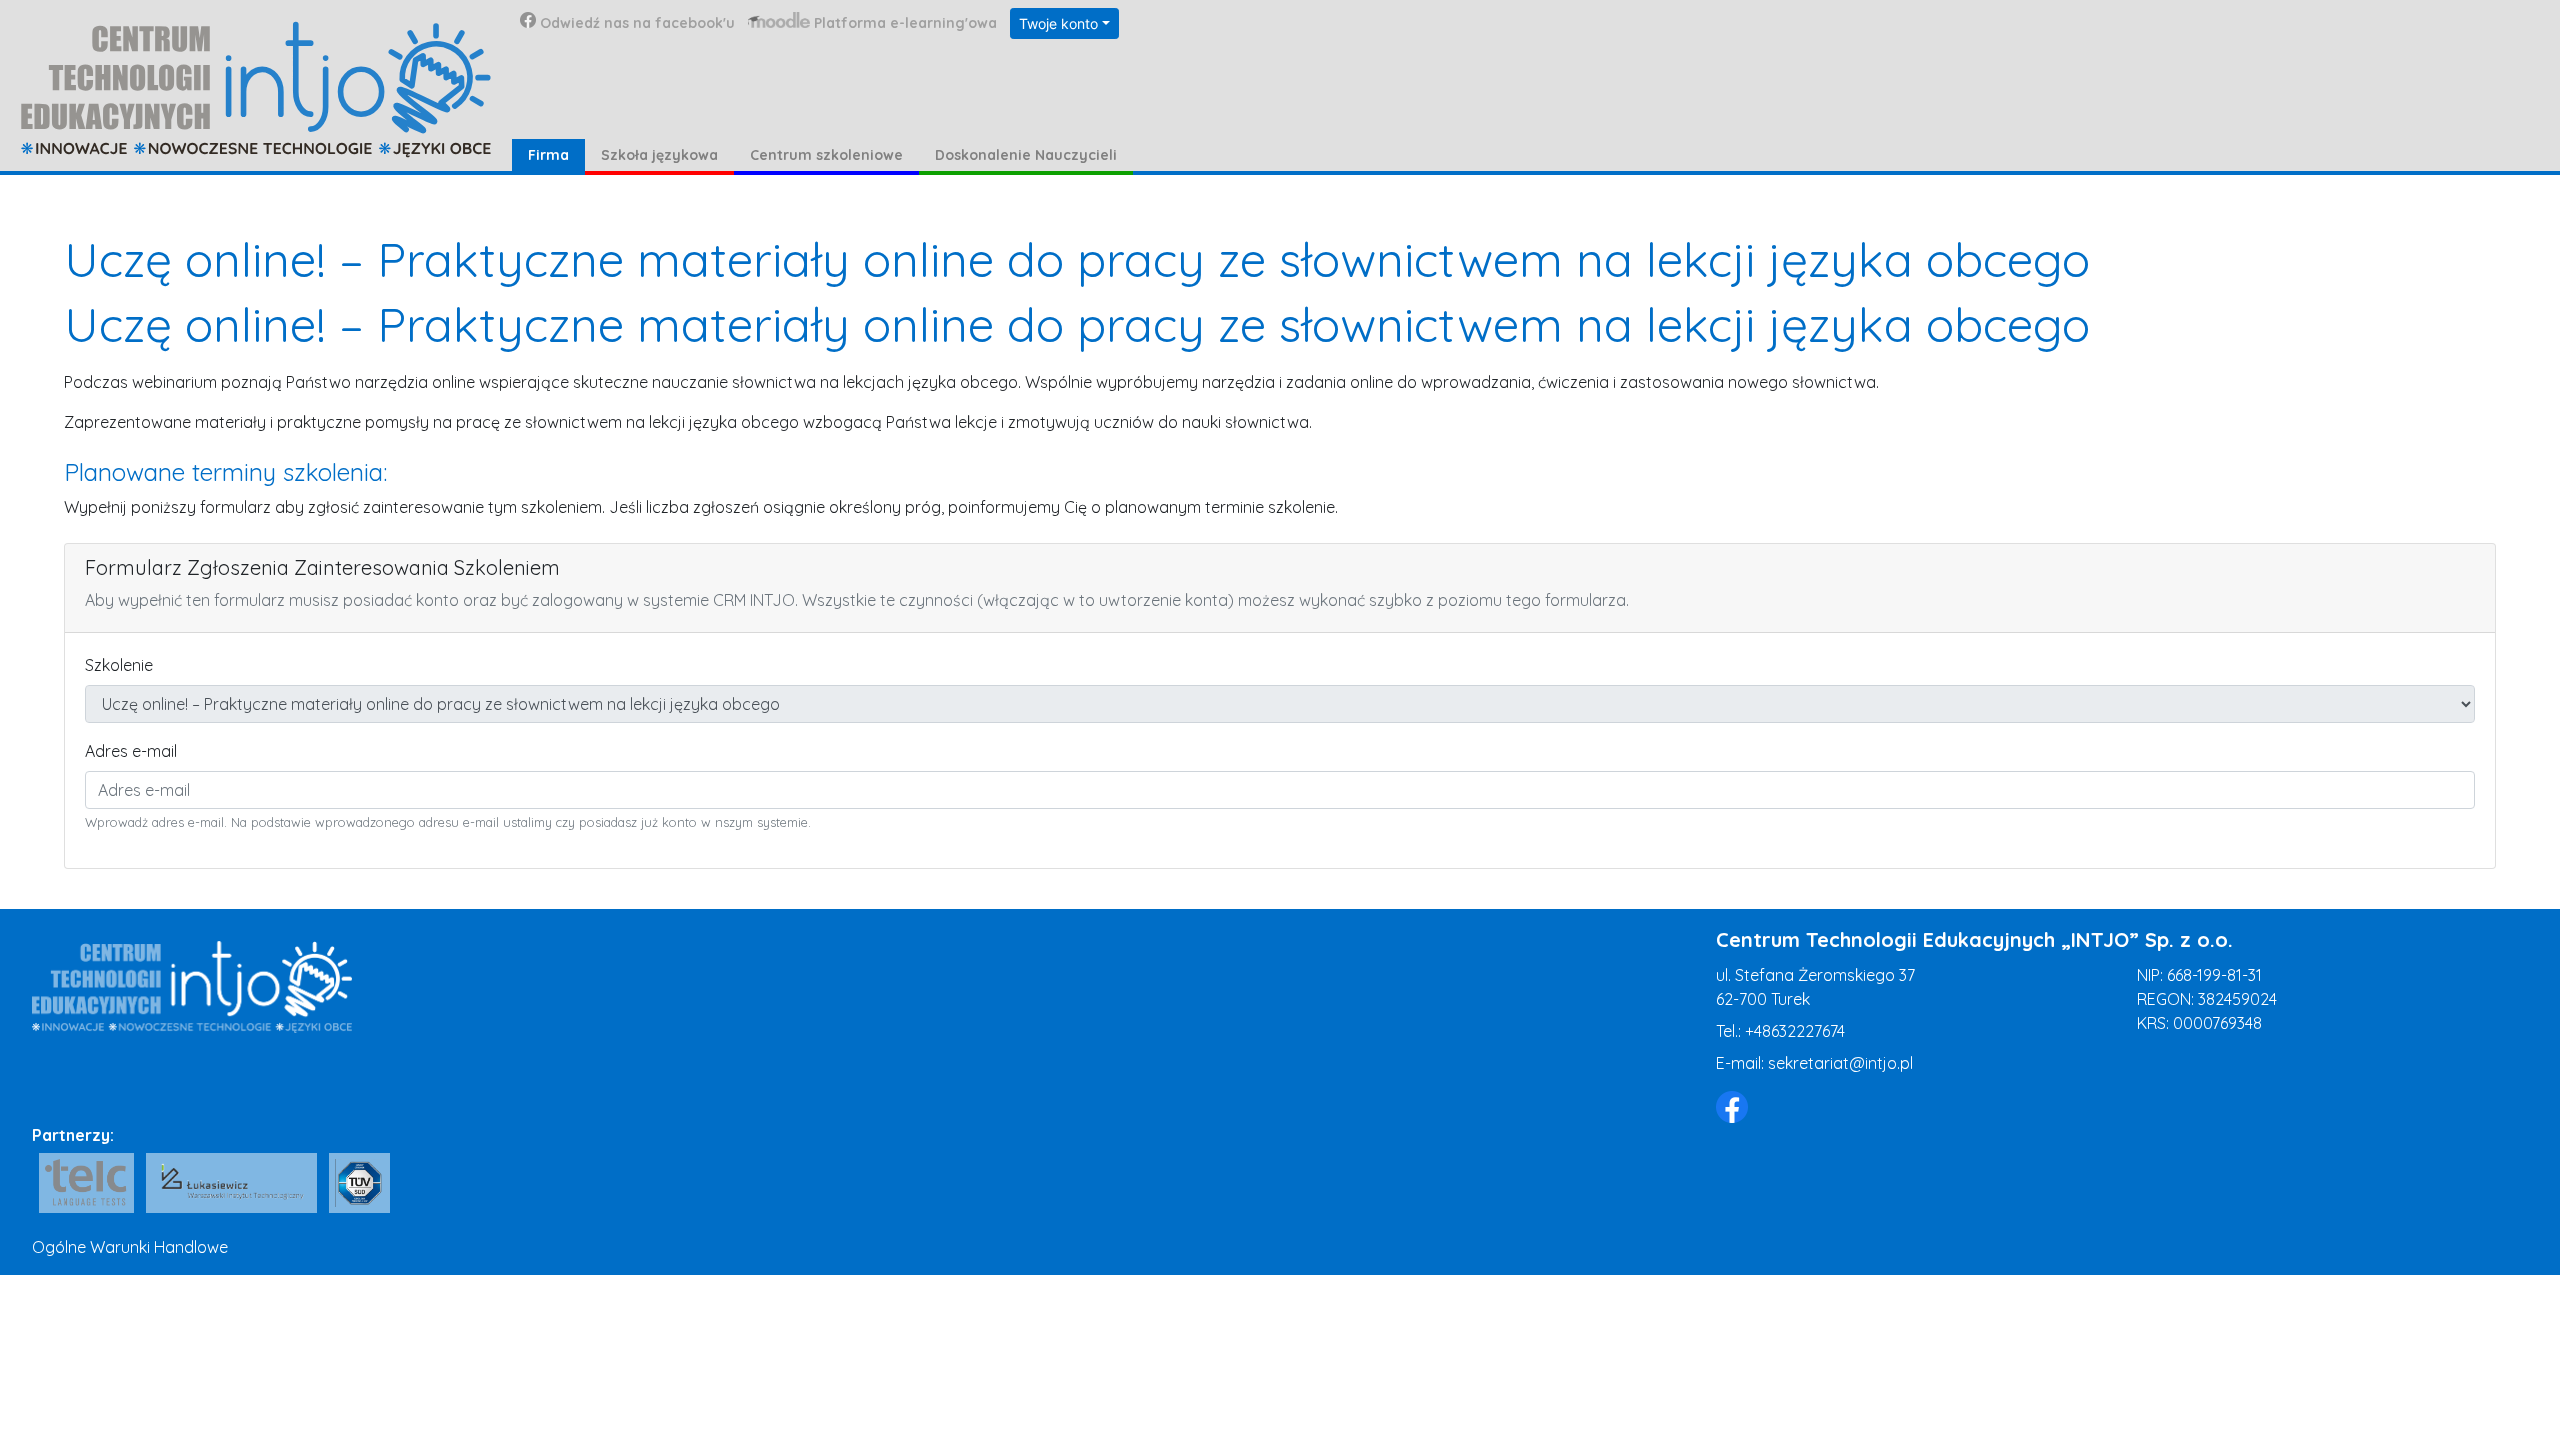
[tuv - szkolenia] (359, 1183)
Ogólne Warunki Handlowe (130, 1247)
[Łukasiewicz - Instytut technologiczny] (232, 1183)
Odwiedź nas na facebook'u (637, 23)
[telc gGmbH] (86, 1183)
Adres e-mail (131, 751)
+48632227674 (1795, 1031)
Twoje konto (1058, 23)
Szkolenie (119, 665)
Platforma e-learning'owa (905, 23)
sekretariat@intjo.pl (1840, 1063)
